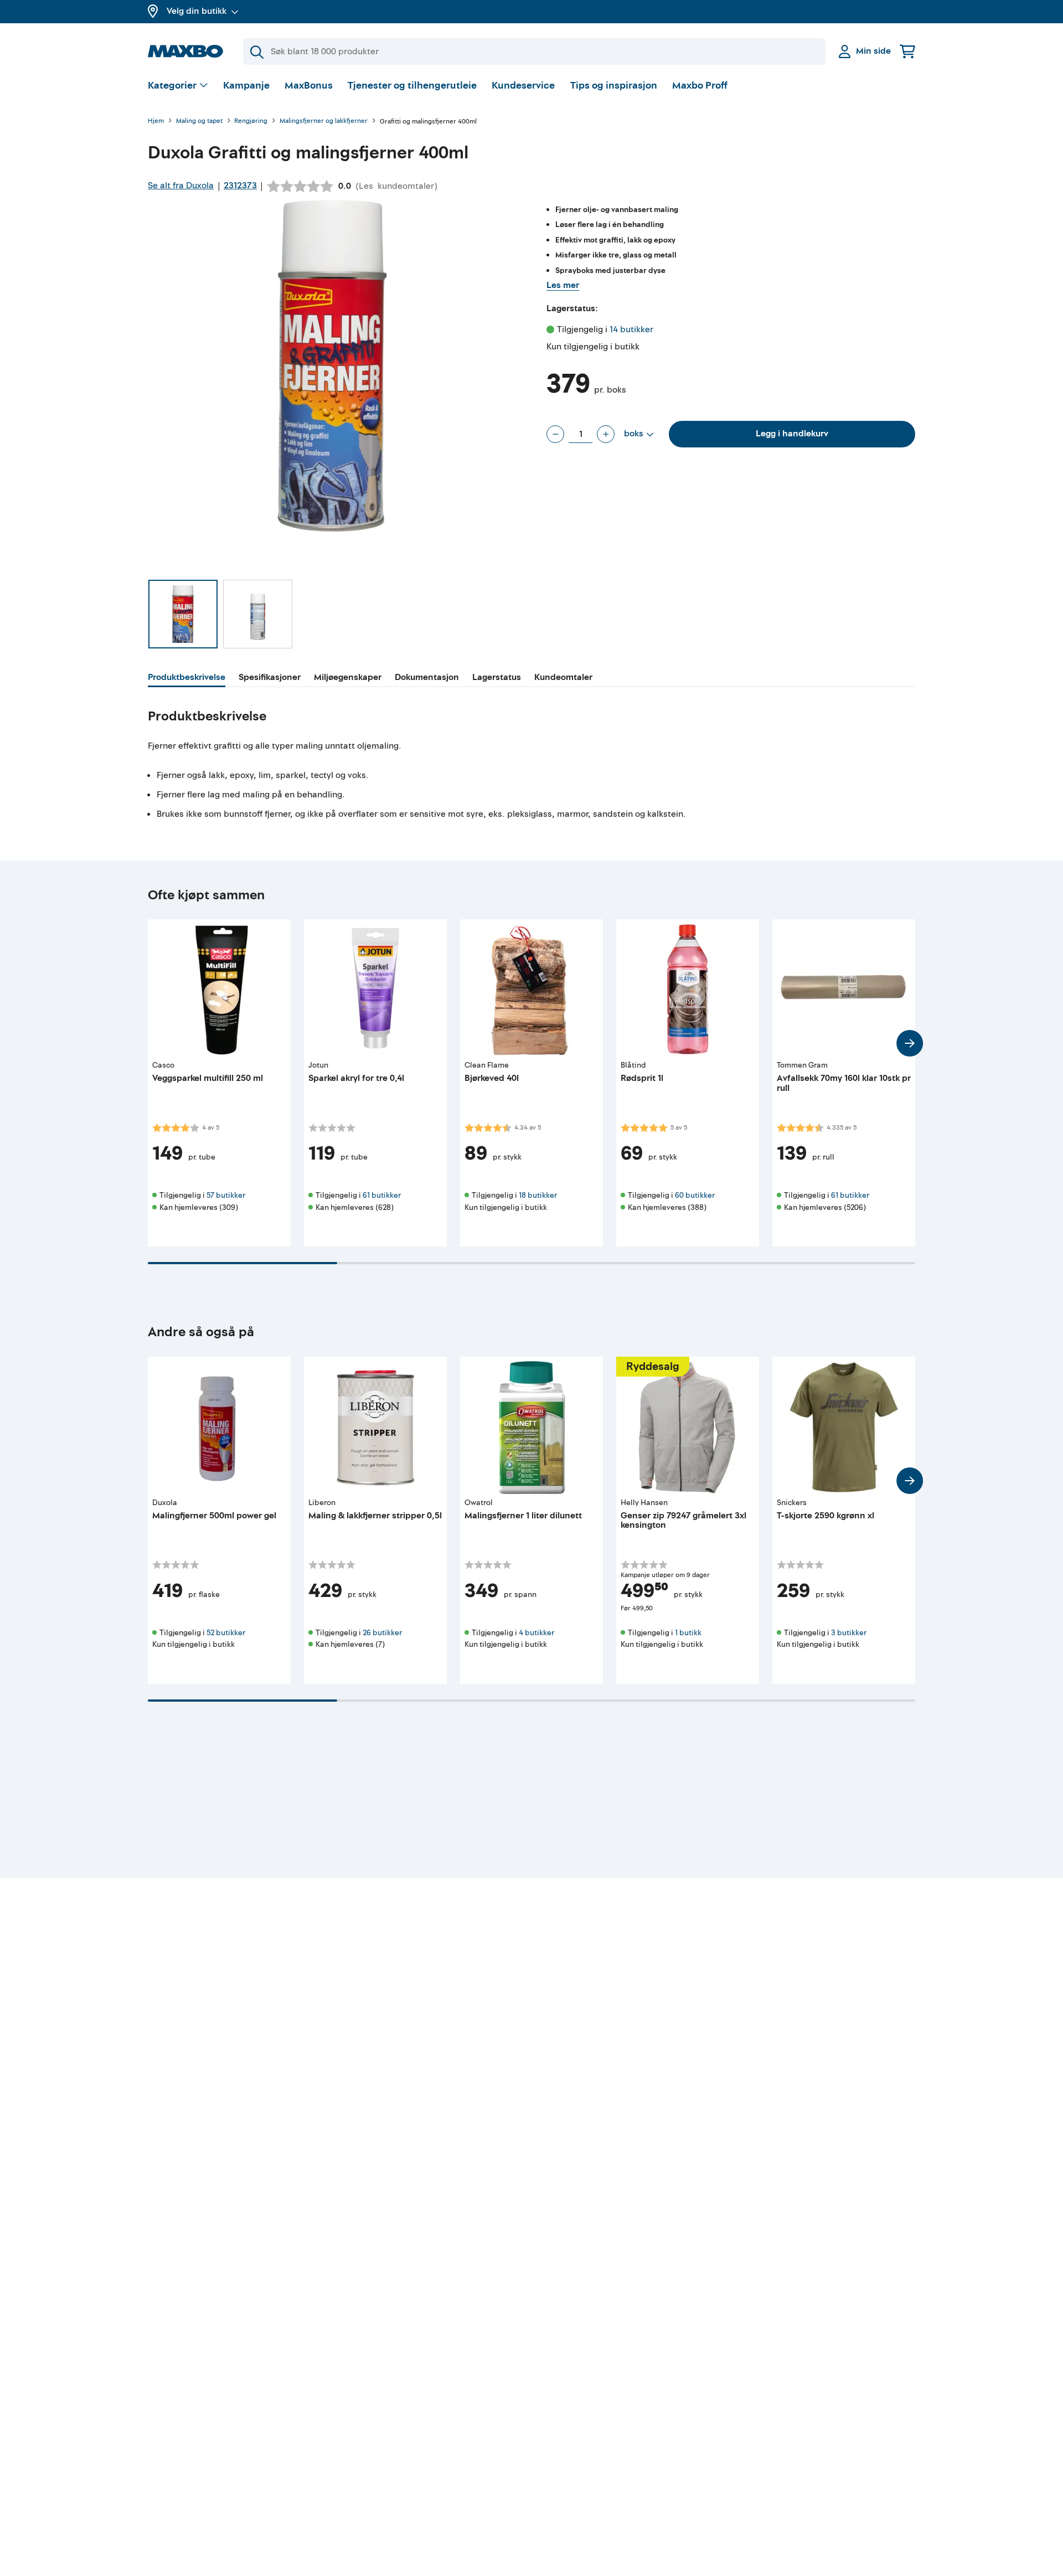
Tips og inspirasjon (614, 86)
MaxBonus (309, 86)
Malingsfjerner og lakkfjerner (324, 122)
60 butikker (695, 1195)
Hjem (156, 122)
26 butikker (382, 1633)
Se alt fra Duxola (181, 186)
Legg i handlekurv (792, 434)
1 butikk (688, 1633)
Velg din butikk (197, 11)
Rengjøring (251, 122)
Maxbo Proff (700, 86)
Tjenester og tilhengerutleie (412, 86)
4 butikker (536, 1633)
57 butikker (226, 1195)
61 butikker (382, 1195)
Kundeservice (523, 86)
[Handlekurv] (907, 51)
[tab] (187, 679)
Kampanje (246, 86)
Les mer (563, 285)
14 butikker (631, 329)
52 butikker (226, 1633)
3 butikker (849, 1633)
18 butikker (538, 1195)
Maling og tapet (199, 122)
